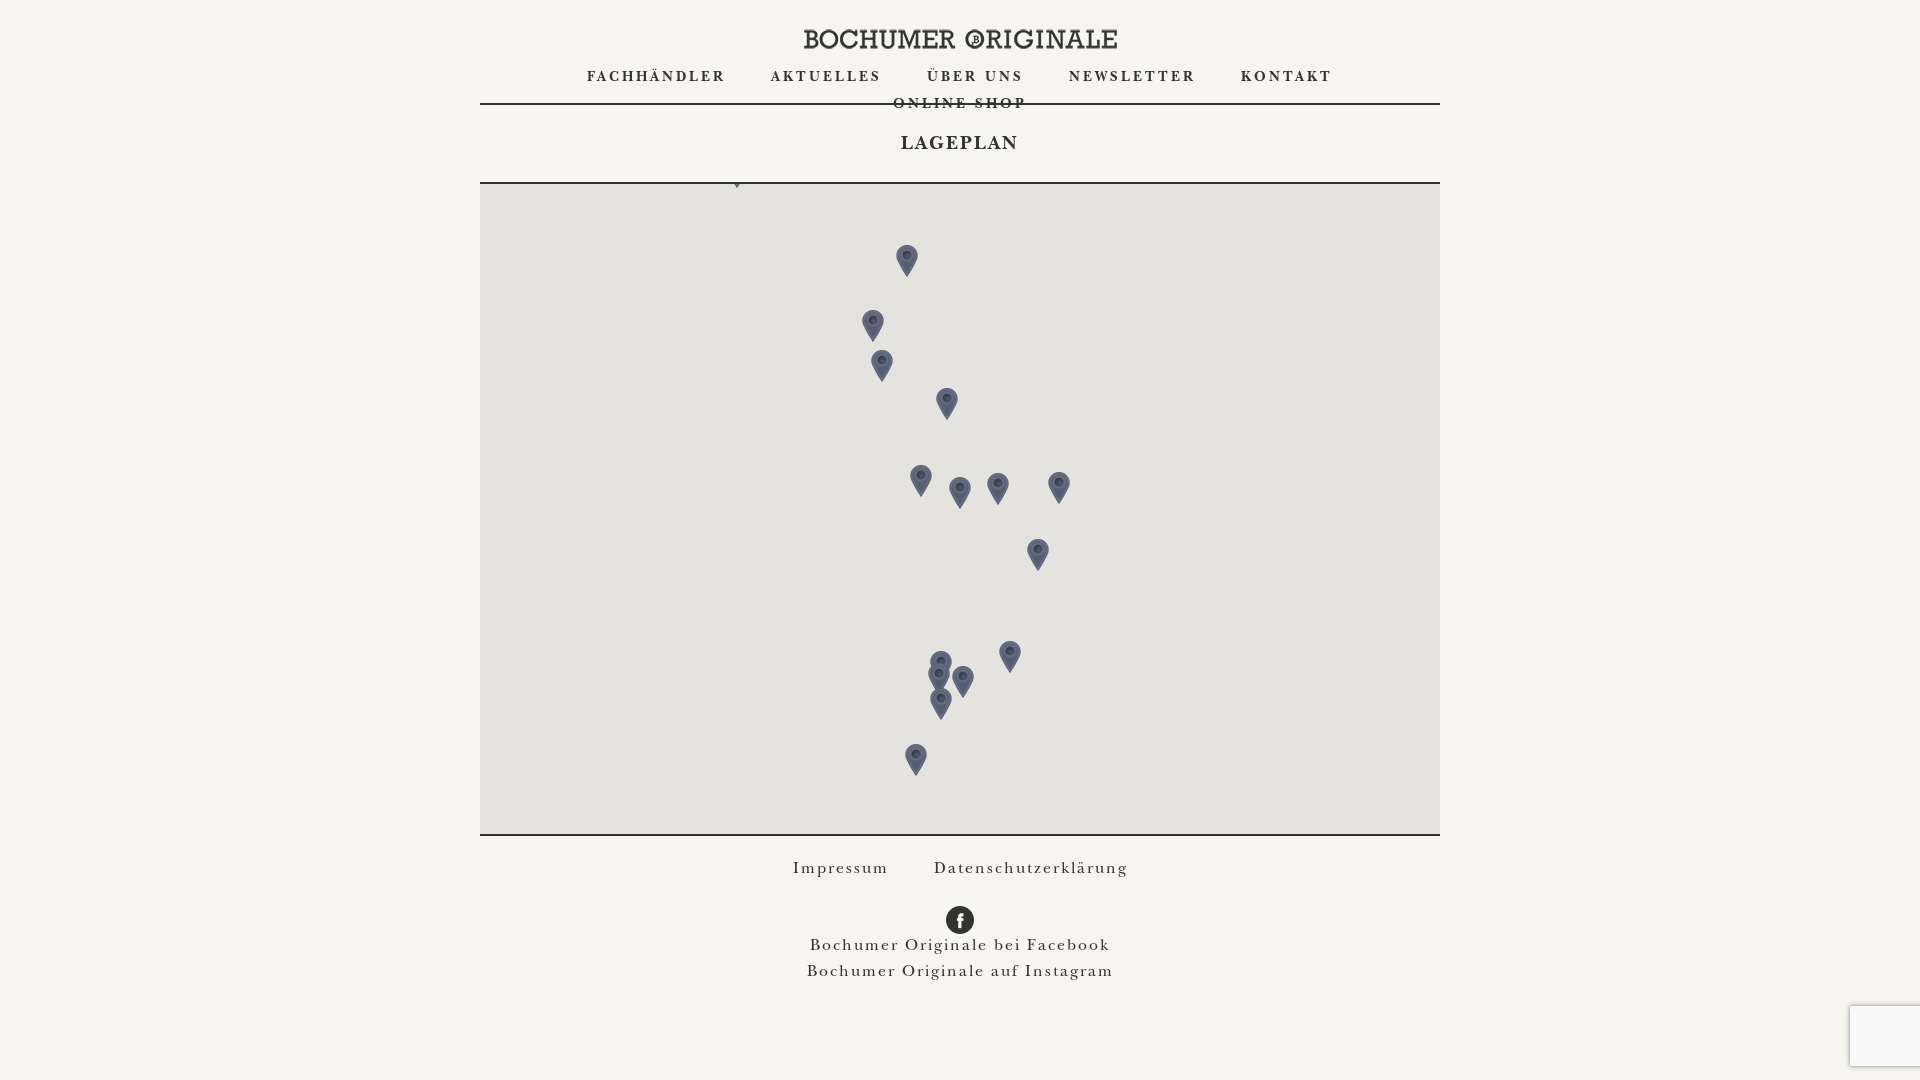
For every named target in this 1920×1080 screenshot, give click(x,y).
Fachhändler (656, 78)
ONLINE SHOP (960, 105)
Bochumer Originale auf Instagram (960, 973)
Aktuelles (826, 78)
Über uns (975, 78)
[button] (960, 493)
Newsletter (1132, 78)
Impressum (841, 870)
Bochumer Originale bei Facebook (960, 947)
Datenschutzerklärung (1031, 870)
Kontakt (1287, 78)
